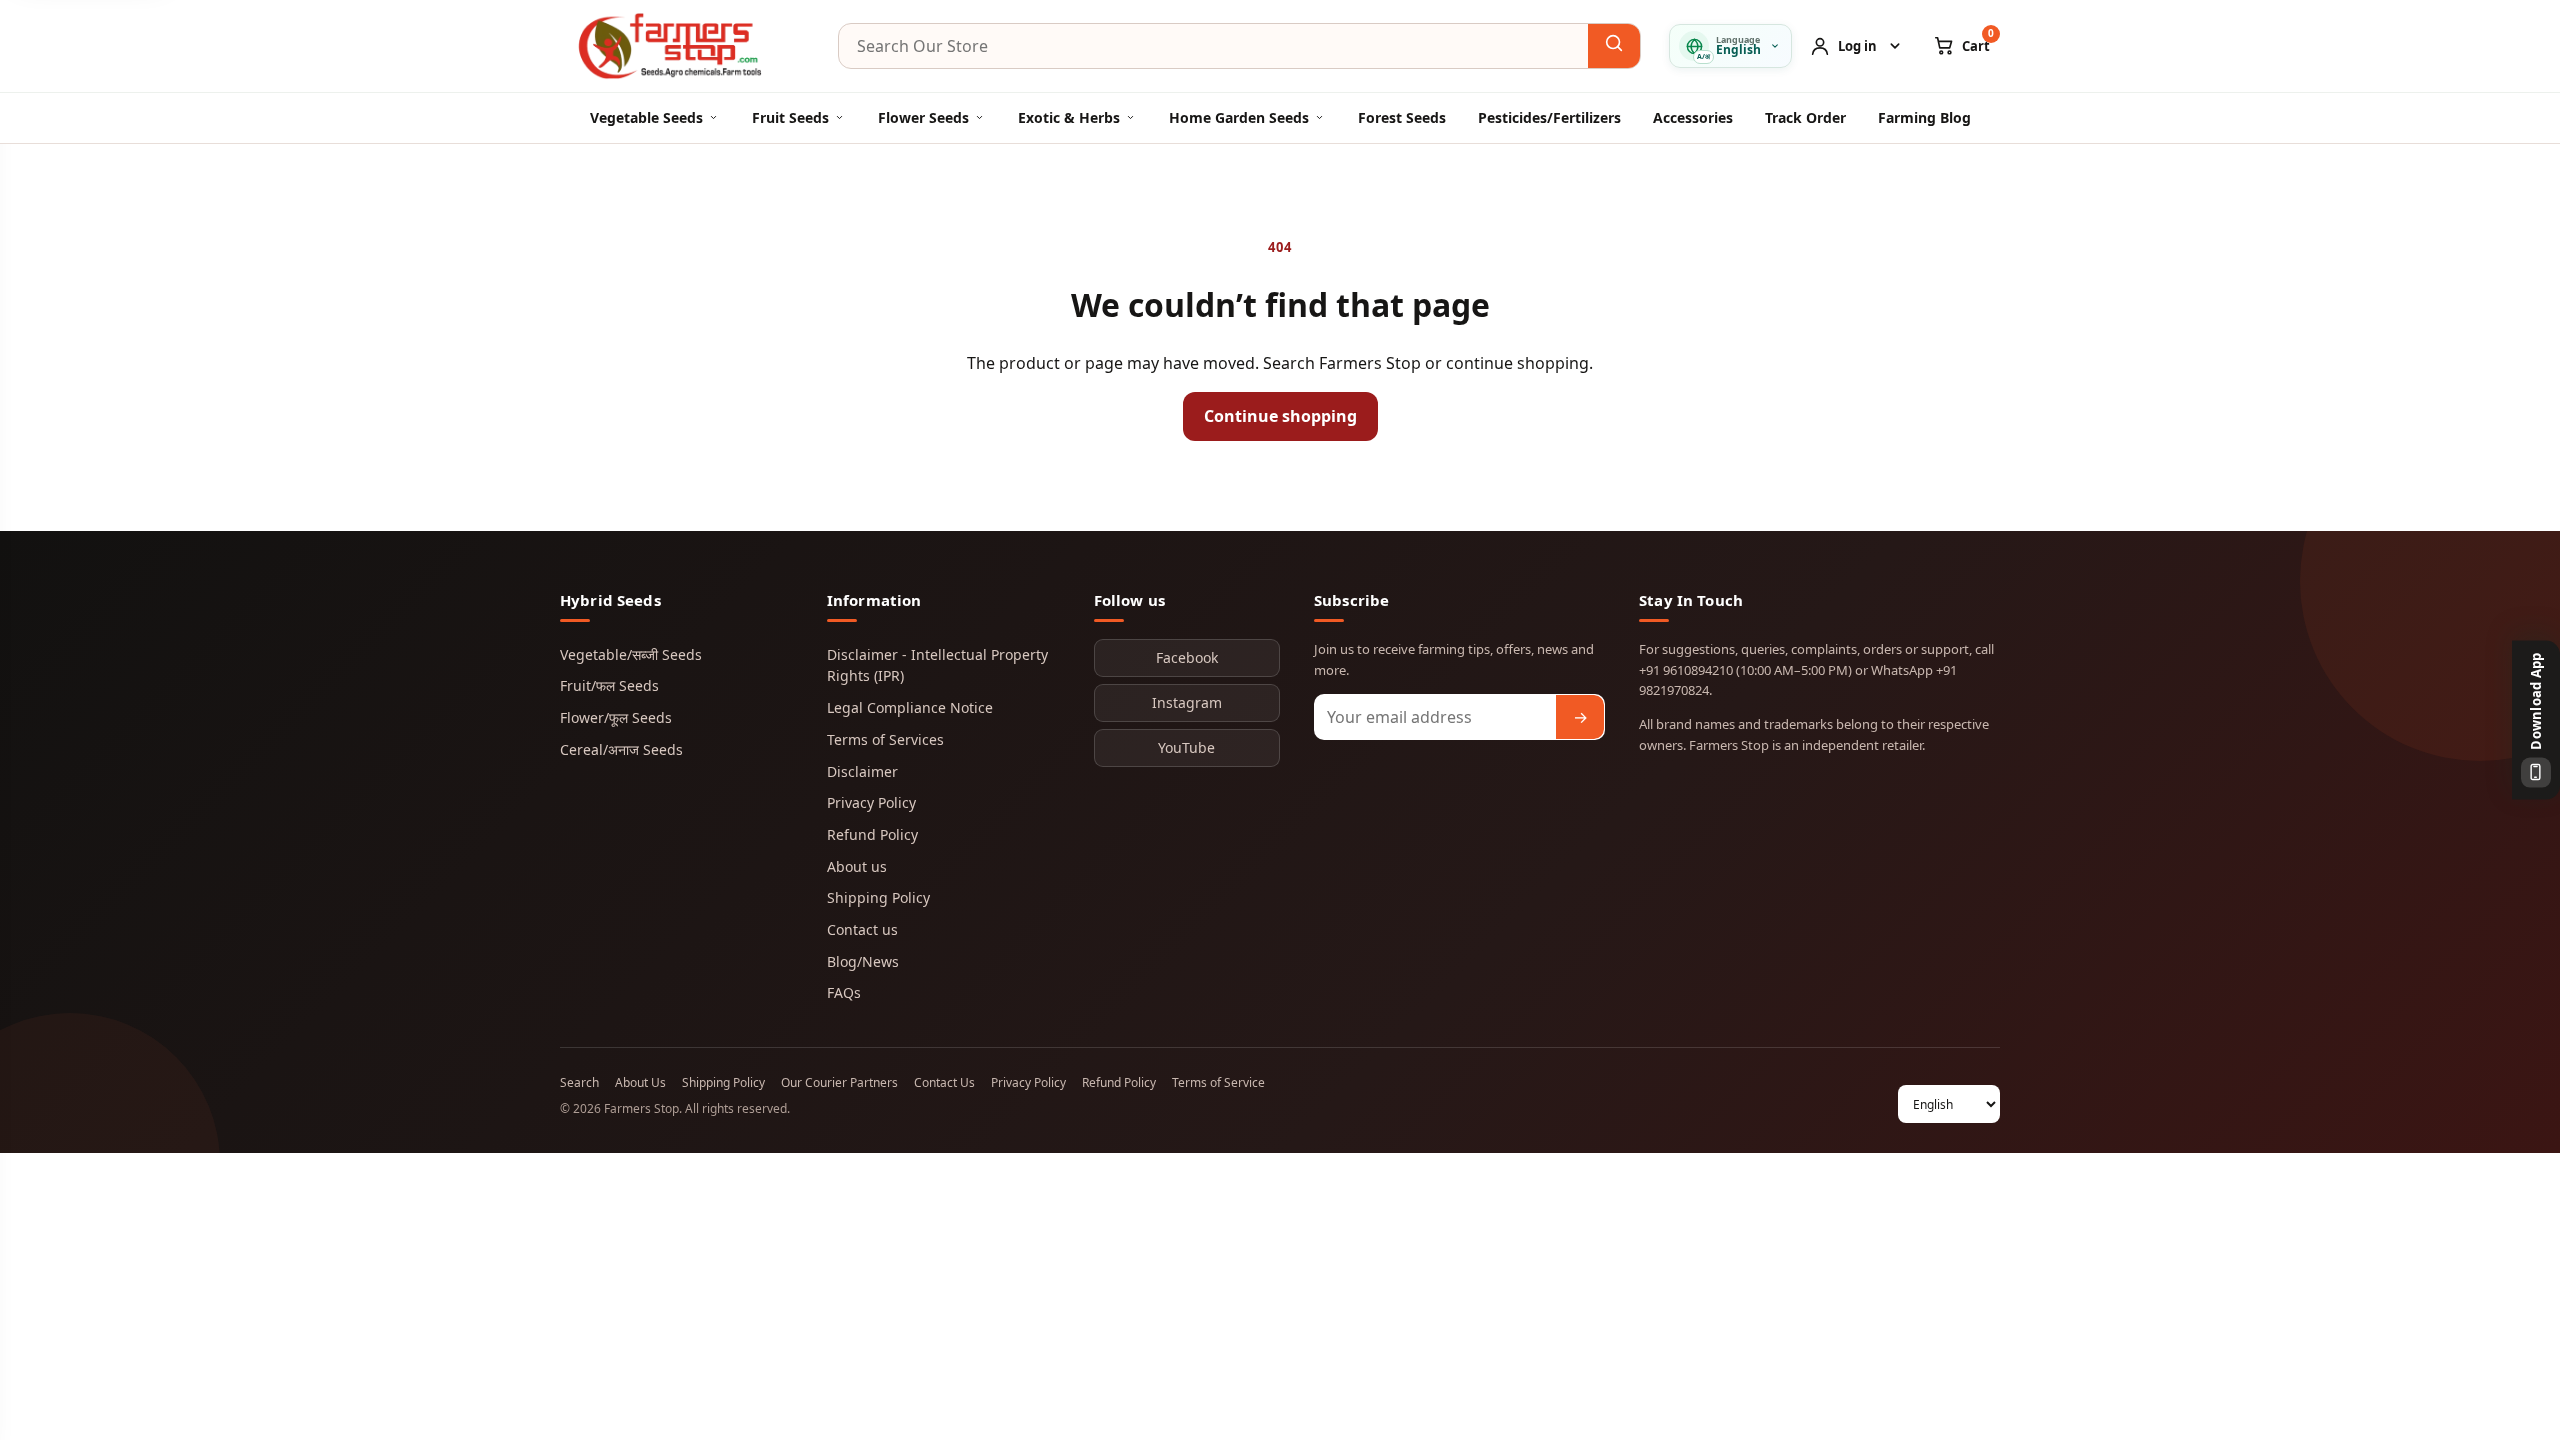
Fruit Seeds (790, 117)
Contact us (862, 929)
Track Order (1805, 117)
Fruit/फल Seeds (609, 685)
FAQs (844, 992)
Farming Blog (1924, 117)
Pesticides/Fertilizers (1549, 117)
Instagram (1187, 702)
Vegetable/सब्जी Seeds (631, 654)
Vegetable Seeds (646, 117)
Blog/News (863, 961)
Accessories (1693, 117)
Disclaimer (862, 771)
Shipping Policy (878, 897)
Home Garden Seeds (1239, 117)
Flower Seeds (923, 117)
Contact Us (944, 1082)
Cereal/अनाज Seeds (621, 749)
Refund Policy (872, 834)
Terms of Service (1218, 1082)
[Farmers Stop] (685, 46)
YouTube (1186, 747)
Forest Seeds (1402, 117)
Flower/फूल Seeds (616, 717)
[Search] (1614, 46)
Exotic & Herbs (1069, 117)
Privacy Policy (871, 802)
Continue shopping (1280, 416)
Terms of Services (885, 739)
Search (579, 1082)
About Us (640, 1082)
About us (857, 866)
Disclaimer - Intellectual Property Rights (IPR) (937, 665)
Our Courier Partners (839, 1082)
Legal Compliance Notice (910, 707)
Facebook (1187, 657)
